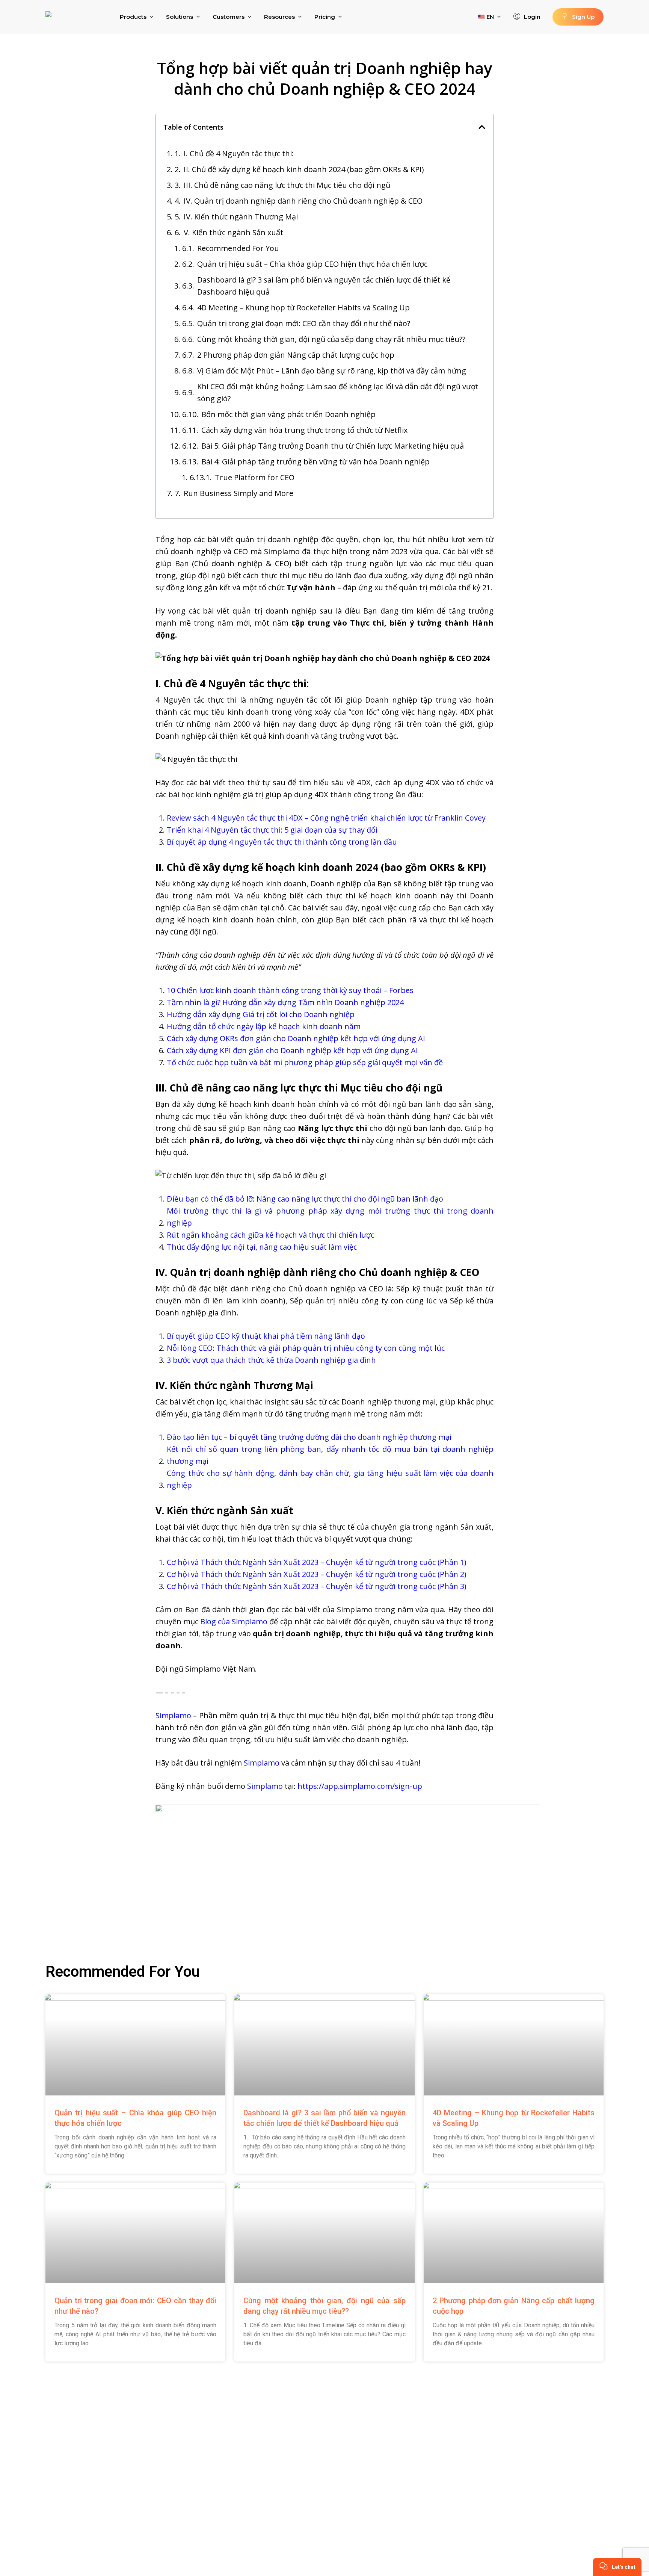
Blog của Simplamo (234, 1621)
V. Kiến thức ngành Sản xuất (233, 232)
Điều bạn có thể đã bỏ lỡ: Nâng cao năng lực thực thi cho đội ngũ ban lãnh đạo (305, 1199)
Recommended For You (238, 248)
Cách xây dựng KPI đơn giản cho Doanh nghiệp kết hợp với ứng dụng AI (292, 1050)
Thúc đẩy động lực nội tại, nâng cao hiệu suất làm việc (262, 1247)
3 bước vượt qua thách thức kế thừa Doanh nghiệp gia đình (271, 1360)
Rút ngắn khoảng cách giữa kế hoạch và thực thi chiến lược (270, 1235)
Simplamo (173, 1715)
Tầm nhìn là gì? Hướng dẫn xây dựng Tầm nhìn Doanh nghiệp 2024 (285, 1002)
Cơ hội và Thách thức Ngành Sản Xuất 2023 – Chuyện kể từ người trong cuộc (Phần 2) (317, 1574)
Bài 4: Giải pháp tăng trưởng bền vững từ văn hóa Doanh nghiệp (315, 462)
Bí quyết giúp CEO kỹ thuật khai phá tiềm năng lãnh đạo (266, 1336)
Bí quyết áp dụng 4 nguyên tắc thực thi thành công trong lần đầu (282, 842)
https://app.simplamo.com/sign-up (360, 1786)
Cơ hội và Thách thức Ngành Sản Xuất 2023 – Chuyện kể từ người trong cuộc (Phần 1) (317, 1562)
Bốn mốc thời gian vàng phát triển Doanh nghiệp (288, 414)
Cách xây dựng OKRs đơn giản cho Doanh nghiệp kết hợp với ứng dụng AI (296, 1038)
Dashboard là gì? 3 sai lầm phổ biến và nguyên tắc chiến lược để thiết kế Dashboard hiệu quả (324, 286)
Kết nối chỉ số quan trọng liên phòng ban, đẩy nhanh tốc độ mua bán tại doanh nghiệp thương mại (330, 1455)
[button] (482, 127)
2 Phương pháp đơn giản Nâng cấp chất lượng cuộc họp (296, 355)
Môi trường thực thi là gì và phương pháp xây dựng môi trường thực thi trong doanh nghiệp (330, 1217)
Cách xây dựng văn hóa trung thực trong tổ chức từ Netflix (304, 430)
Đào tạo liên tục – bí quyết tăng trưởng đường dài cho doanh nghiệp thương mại (309, 1437)
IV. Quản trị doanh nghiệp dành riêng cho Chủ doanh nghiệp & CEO (303, 201)
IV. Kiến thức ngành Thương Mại (241, 217)
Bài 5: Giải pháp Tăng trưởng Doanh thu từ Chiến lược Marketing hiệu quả (333, 446)
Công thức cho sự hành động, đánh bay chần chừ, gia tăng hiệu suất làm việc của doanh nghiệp (330, 1479)
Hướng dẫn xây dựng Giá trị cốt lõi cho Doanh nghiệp (261, 1014)
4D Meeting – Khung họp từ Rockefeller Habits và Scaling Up (303, 308)
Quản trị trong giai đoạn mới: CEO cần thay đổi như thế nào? (304, 323)
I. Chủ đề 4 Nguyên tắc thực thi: (239, 153)
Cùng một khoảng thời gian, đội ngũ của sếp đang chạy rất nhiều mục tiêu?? (331, 339)
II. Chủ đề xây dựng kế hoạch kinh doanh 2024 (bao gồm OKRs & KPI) (304, 169)
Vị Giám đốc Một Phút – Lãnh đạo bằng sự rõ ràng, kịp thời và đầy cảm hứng (332, 371)
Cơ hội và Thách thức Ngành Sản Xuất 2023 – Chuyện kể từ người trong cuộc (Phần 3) (317, 1586)
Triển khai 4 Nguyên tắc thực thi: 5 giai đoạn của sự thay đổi (272, 830)
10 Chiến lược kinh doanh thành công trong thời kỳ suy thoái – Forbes (290, 990)
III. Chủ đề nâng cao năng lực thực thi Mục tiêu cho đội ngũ (287, 185)
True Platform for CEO (255, 477)
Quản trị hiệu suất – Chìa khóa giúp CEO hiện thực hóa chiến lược (312, 264)
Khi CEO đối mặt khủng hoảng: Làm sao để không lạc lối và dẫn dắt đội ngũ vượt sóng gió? (338, 392)
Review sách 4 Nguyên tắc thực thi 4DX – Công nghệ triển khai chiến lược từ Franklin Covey (326, 818)
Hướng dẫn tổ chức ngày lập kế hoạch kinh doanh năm (264, 1026)
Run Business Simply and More (238, 493)
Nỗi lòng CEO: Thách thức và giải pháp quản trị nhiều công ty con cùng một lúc (306, 1348)
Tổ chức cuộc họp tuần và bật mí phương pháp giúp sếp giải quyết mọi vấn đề (305, 1062)
